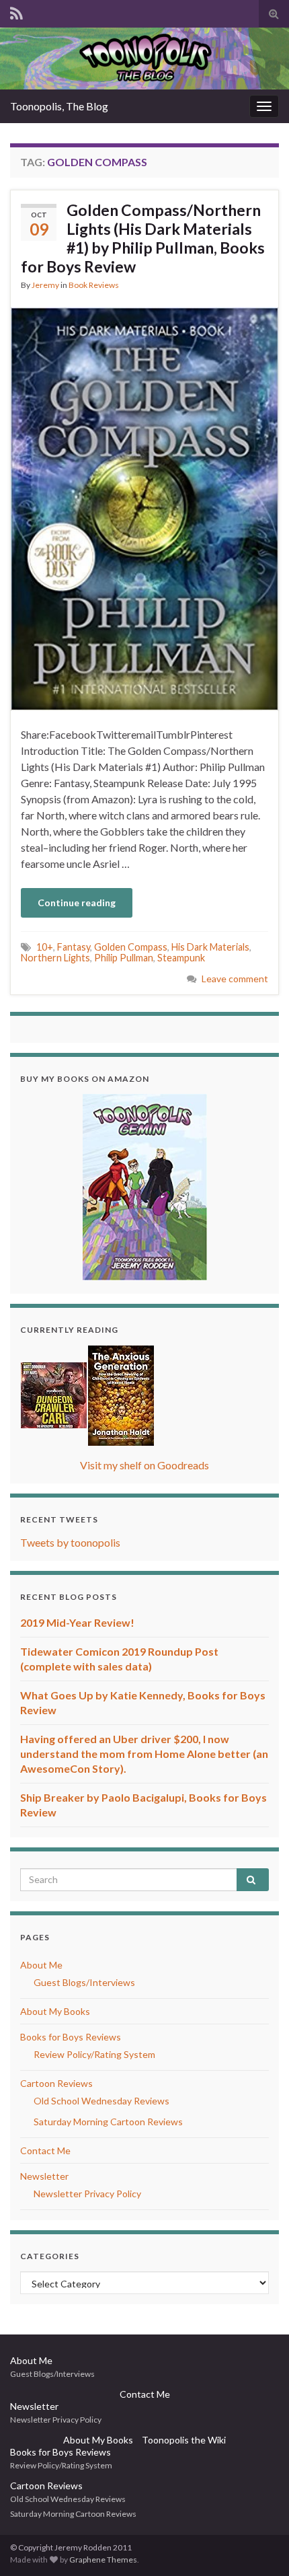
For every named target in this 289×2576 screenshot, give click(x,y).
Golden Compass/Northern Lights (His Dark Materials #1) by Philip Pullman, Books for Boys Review (143, 238)
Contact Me (45, 2150)
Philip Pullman (124, 958)
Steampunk (181, 958)
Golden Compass (131, 947)
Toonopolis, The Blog (59, 106)
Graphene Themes (103, 2560)
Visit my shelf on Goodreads (144, 1465)
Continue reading (77, 903)
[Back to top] (259, 2546)
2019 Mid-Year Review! (77, 1622)
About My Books (55, 2011)
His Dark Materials (210, 947)
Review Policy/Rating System (94, 2054)
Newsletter (44, 2176)
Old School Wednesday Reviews (101, 2101)
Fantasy (74, 947)
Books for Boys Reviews (71, 2037)
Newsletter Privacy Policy (87, 2194)
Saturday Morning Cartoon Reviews (108, 2122)
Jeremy (45, 285)
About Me (41, 1965)
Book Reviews (94, 285)
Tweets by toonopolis (70, 1542)
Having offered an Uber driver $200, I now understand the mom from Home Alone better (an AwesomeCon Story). (144, 1754)
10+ (45, 947)
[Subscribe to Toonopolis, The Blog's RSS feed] (16, 11)
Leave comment (235, 979)
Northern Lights (55, 958)
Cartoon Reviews (56, 2083)
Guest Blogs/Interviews (84, 1982)
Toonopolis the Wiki (184, 2440)
